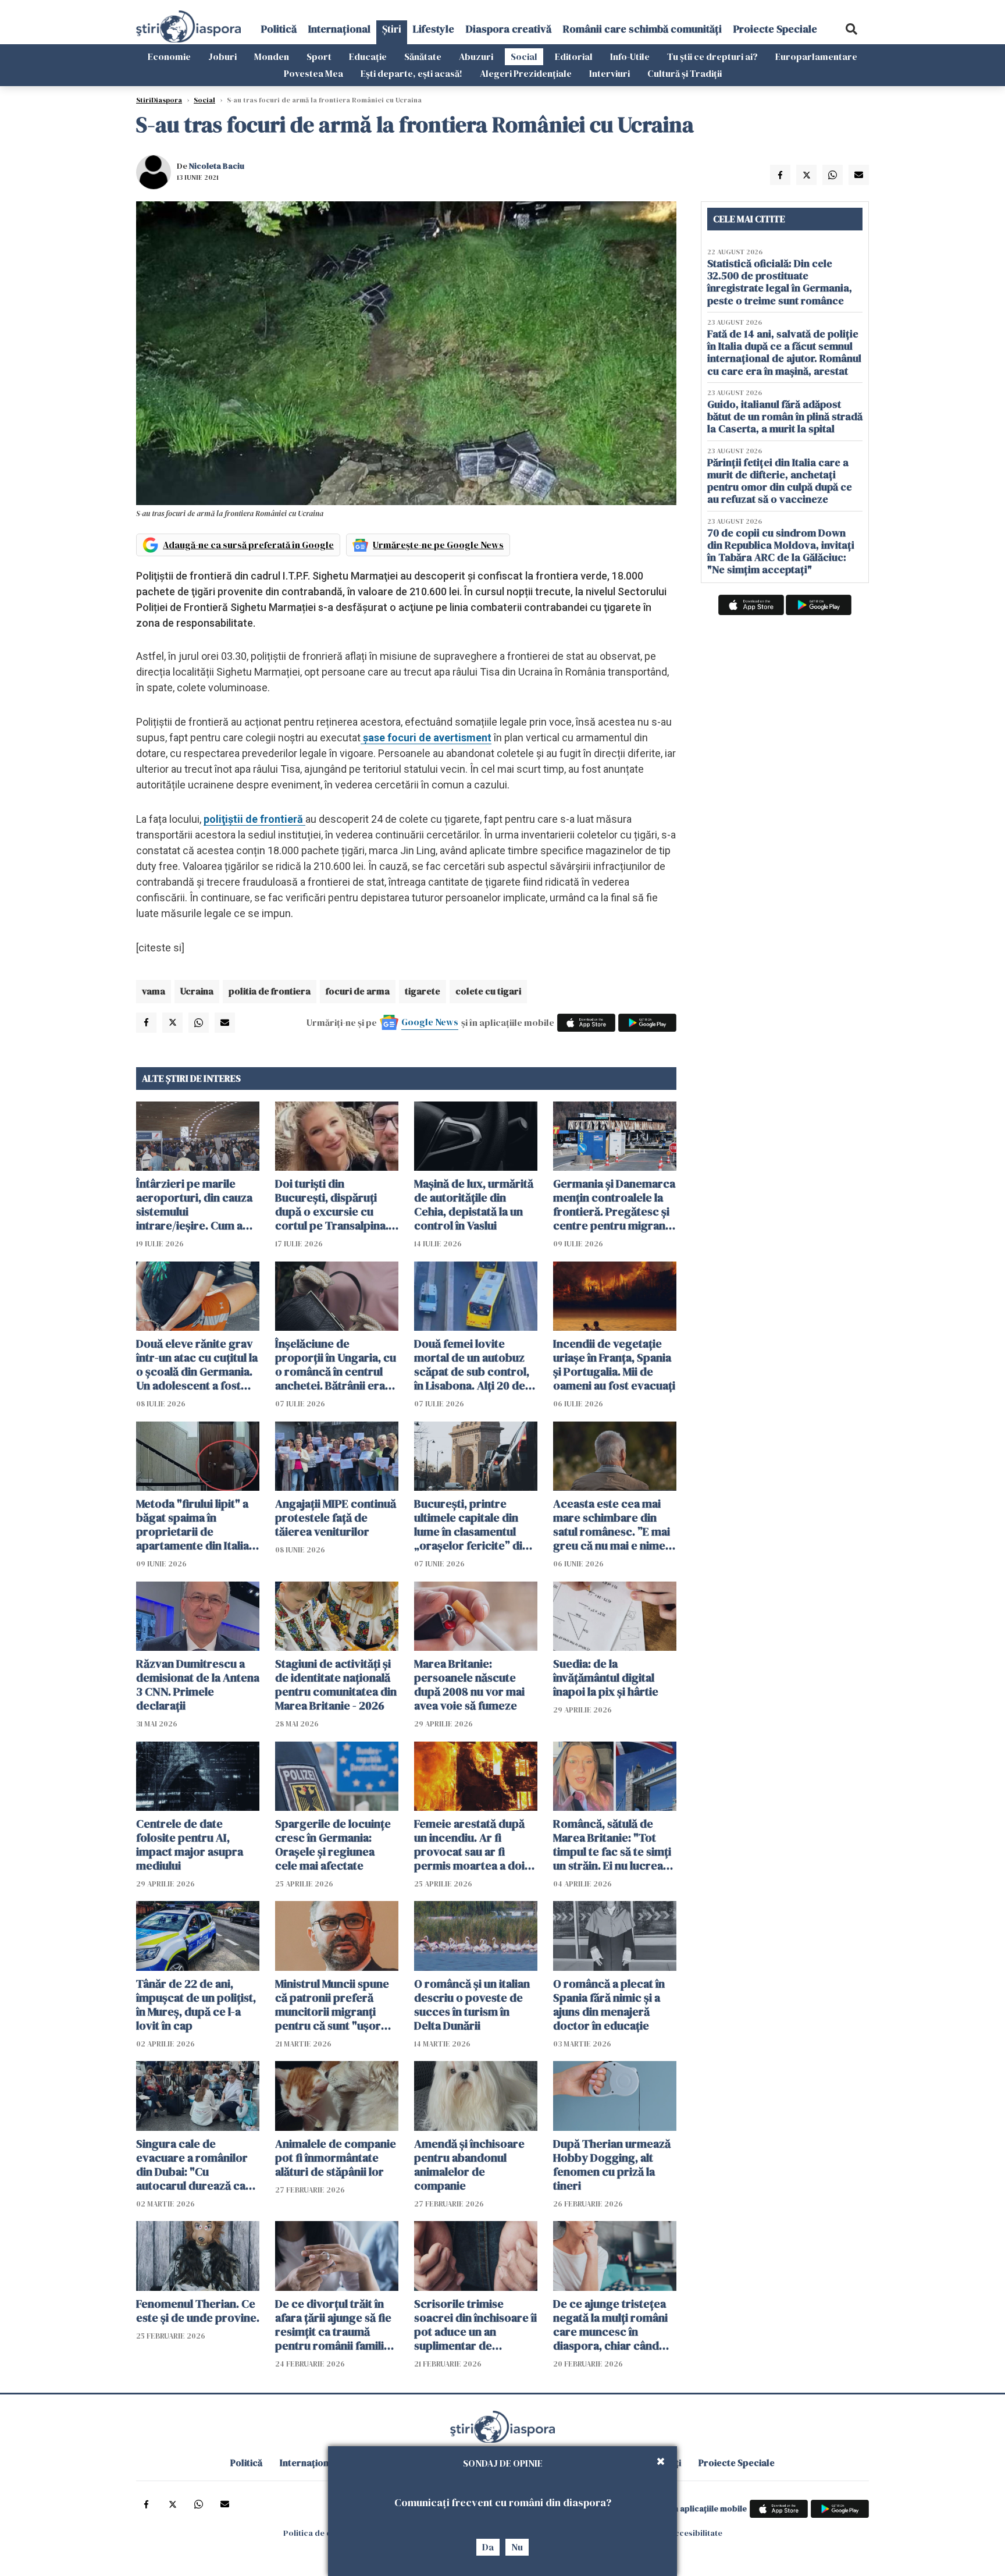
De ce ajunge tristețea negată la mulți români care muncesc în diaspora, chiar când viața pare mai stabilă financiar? (610, 2325)
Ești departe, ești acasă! (411, 73)
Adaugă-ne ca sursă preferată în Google (248, 545)
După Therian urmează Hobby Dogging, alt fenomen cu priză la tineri (612, 2165)
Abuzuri (476, 56)
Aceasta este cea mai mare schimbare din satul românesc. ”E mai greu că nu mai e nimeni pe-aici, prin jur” (614, 1525)
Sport (319, 56)
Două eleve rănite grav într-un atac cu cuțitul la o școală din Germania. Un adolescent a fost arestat (197, 1365)
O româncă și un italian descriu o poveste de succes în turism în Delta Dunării (472, 2005)
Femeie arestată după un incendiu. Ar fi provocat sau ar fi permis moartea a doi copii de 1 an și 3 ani (469, 1845)
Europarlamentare (816, 56)
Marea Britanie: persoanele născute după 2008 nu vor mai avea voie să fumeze (469, 1685)
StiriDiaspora (159, 100)
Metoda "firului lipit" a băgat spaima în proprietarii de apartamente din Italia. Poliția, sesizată (194, 1525)
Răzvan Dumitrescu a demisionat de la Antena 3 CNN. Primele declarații (198, 1685)
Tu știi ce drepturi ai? (712, 56)
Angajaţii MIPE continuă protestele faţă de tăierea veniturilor (336, 1518)
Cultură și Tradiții (685, 73)
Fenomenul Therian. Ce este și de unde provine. (198, 2311)
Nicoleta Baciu (217, 166)
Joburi (222, 56)
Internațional (339, 29)
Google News (430, 1022)
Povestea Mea (313, 73)
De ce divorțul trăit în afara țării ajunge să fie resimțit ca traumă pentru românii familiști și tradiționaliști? (336, 2325)
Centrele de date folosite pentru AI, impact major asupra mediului (190, 1845)
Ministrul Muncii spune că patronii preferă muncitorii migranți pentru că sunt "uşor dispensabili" (332, 2005)
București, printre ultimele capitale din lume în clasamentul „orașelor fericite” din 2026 (471, 1525)
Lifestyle (434, 29)
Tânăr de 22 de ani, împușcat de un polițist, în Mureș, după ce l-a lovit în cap (196, 2005)
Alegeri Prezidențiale (526, 73)
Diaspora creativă (509, 29)
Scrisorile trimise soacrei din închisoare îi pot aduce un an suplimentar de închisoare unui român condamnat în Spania (475, 2325)
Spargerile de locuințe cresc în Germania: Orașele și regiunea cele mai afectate (333, 1845)
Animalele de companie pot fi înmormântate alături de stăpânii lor (336, 2158)
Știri (392, 29)
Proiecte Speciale (775, 29)
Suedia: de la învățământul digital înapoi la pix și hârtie (606, 1678)
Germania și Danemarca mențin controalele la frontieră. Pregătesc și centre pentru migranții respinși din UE (614, 1204)
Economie (169, 56)
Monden (272, 56)
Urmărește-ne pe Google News (438, 545)
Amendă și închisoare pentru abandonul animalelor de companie (469, 2165)
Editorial (574, 56)
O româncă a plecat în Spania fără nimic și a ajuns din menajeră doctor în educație (609, 2005)
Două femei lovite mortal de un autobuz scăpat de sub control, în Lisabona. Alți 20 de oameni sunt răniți (472, 1365)
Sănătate (423, 56)
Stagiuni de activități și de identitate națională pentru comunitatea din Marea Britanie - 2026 (336, 1685)
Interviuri (610, 73)
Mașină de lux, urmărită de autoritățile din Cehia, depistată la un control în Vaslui (474, 1204)
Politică (279, 29)
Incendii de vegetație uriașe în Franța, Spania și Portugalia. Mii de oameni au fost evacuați (614, 1365)
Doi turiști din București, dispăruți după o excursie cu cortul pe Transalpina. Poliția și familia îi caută (334, 1204)
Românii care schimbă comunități (642, 29)
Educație (368, 56)
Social (524, 56)
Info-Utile (630, 56)
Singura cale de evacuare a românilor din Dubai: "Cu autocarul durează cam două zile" (196, 2165)
